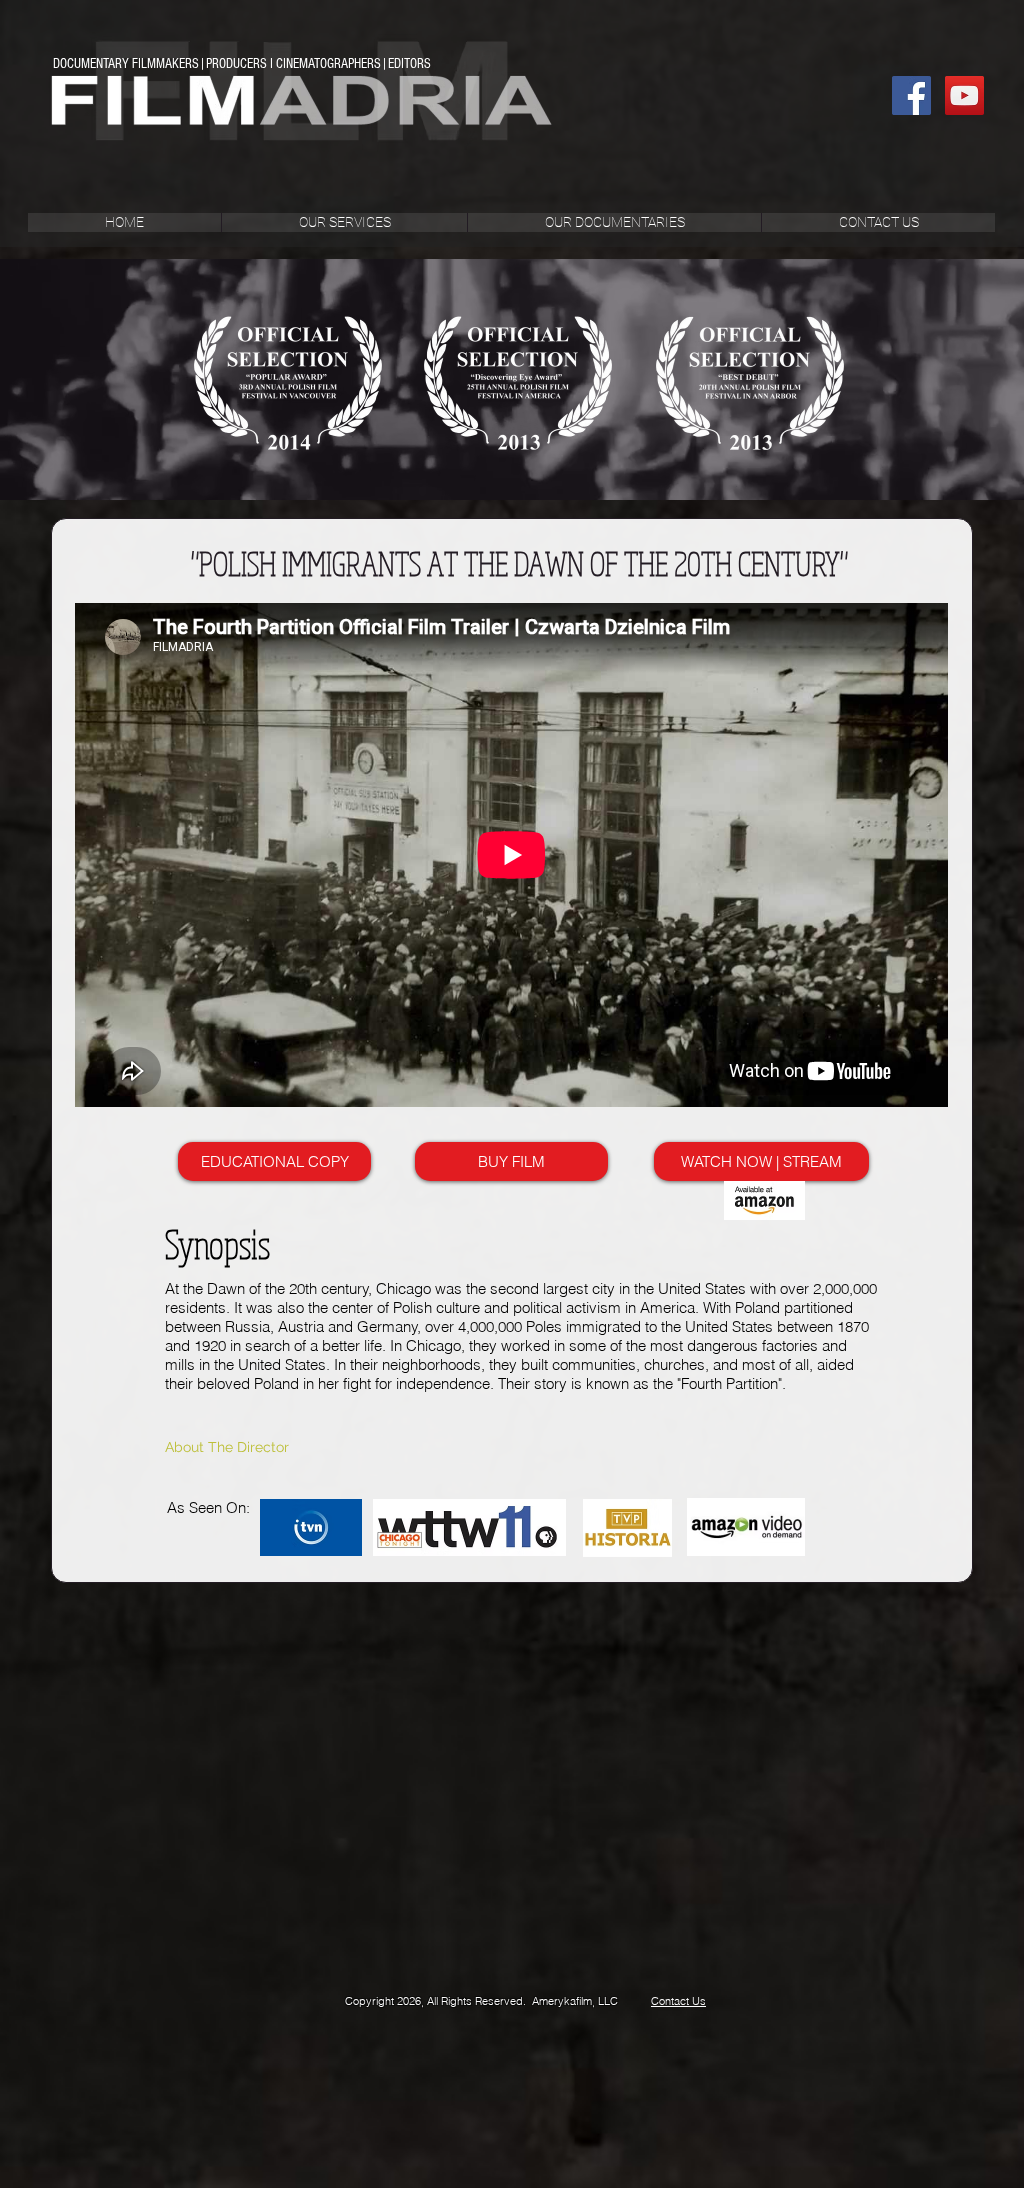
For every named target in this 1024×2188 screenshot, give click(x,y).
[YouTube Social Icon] (964, 95)
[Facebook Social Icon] (911, 95)
